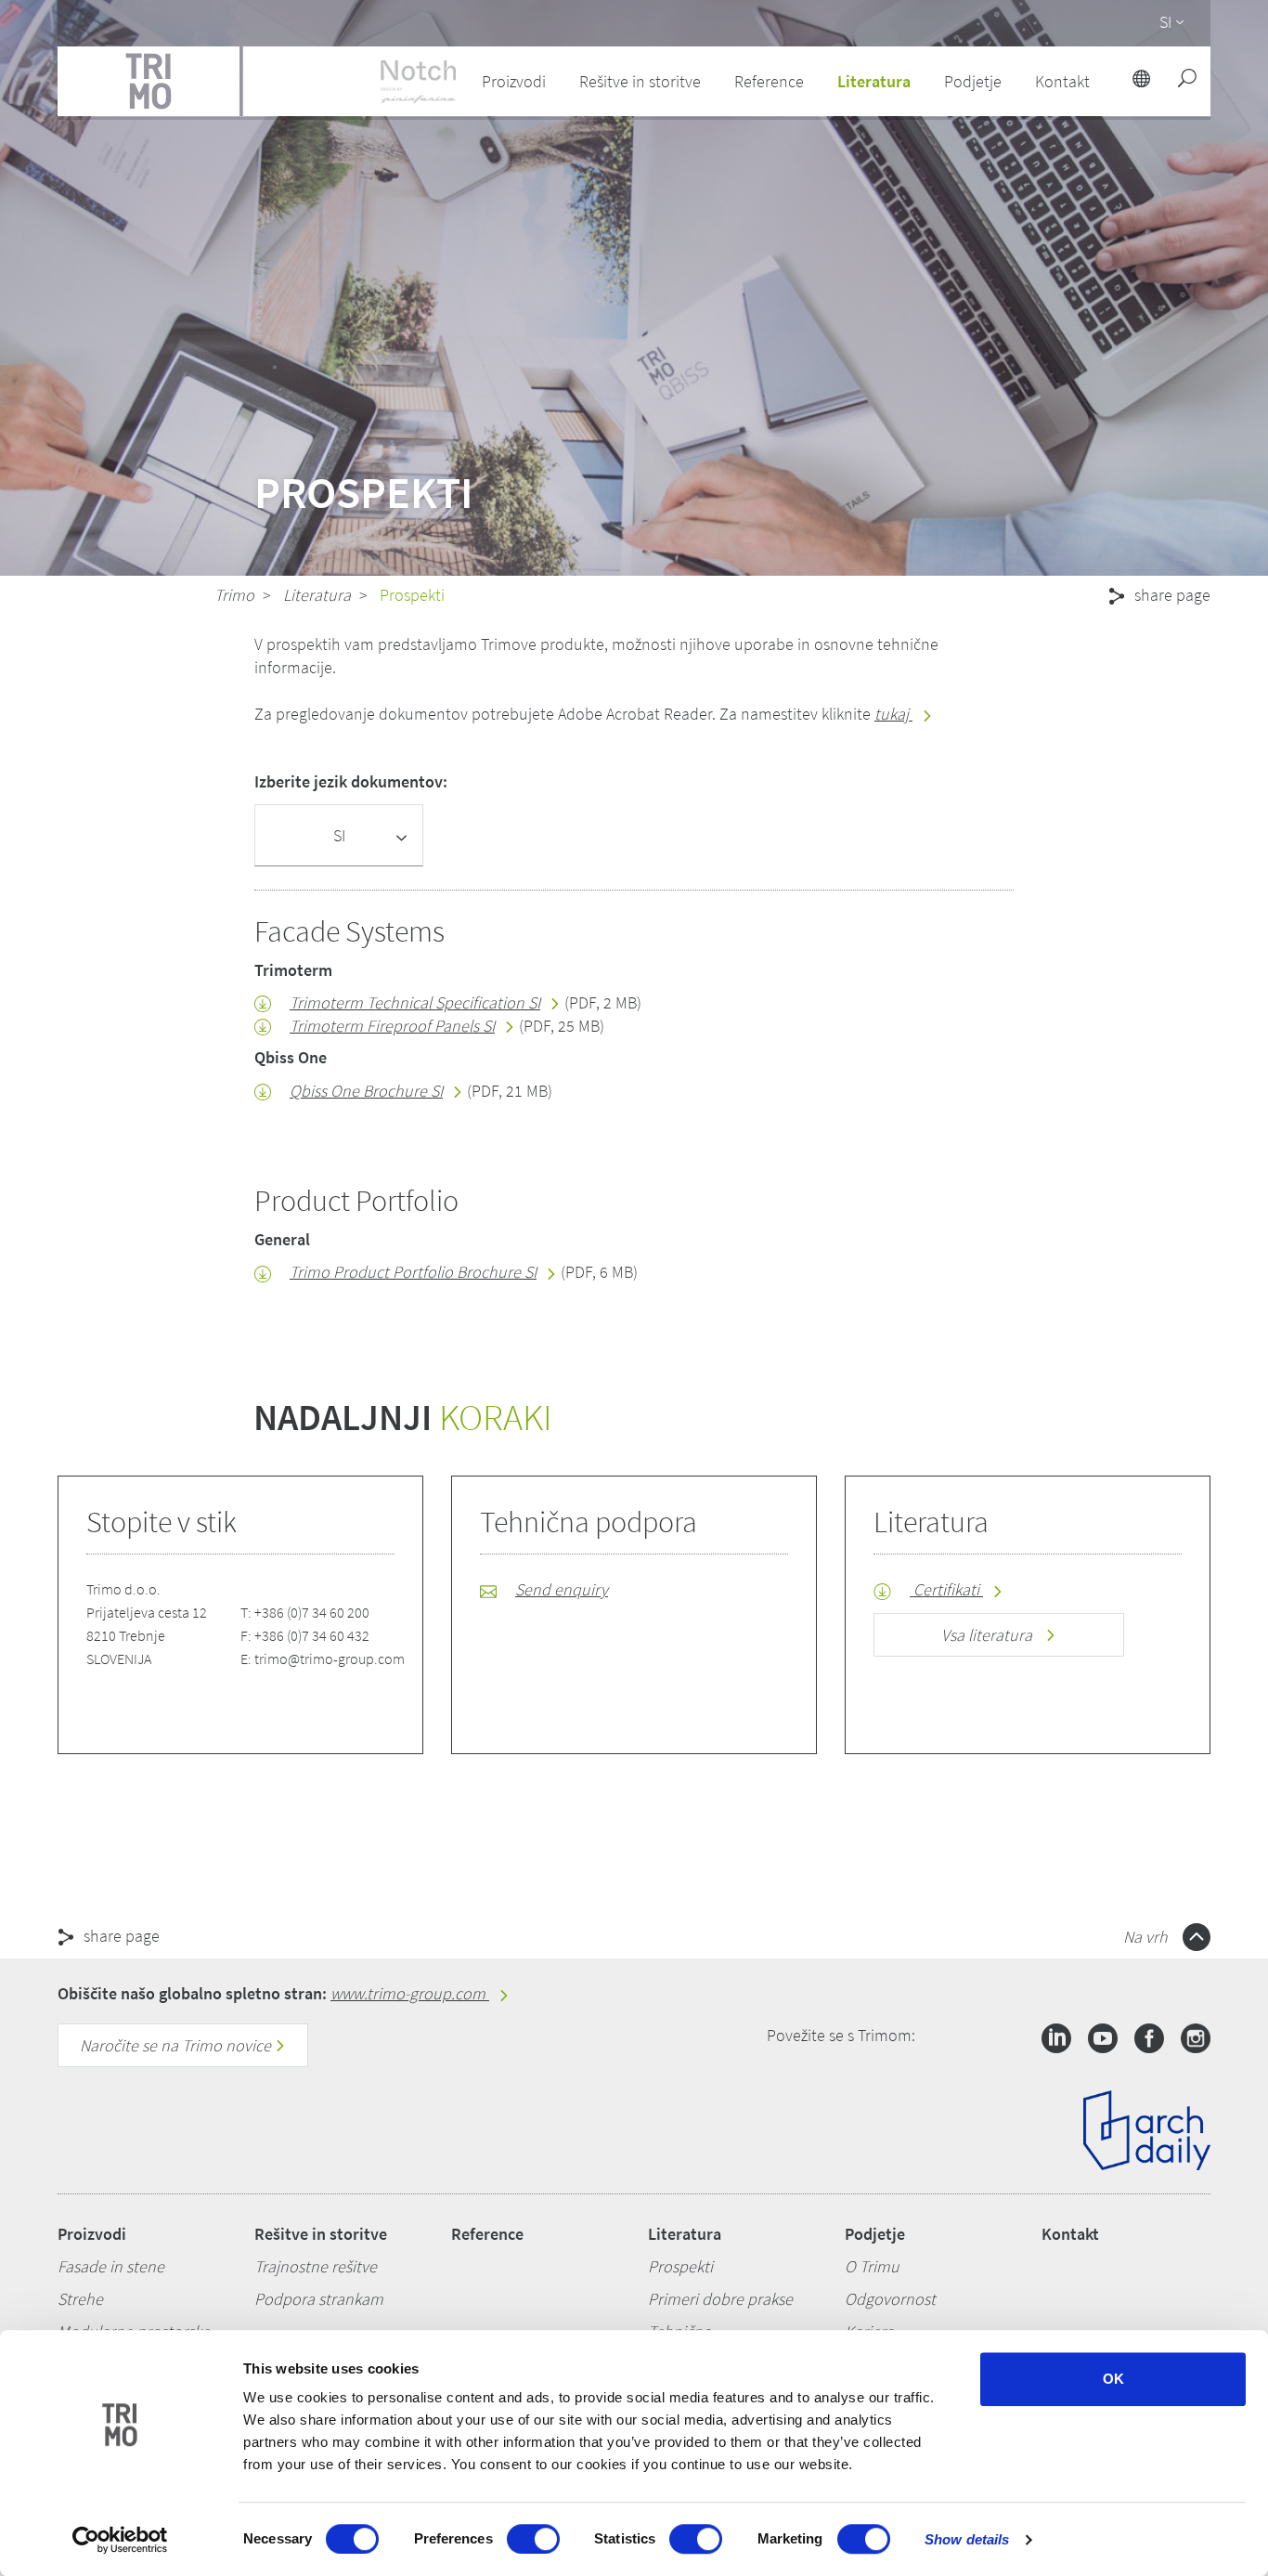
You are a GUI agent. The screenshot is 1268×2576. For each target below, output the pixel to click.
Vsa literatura (989, 1635)
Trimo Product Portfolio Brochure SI (413, 1272)
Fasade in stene (111, 2266)
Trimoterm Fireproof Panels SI (392, 1026)
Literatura (317, 595)
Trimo (234, 595)
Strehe (80, 2299)
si (1165, 22)
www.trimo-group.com (410, 1993)
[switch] (533, 2539)
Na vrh (1147, 1937)
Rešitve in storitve (321, 2234)
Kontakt (1070, 2234)
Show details (967, 2539)
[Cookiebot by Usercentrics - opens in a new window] (120, 2540)
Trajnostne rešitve (316, 2266)
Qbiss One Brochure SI (366, 1091)
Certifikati (946, 1589)
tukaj (893, 714)
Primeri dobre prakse (720, 2299)
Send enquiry (562, 1589)
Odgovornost (890, 2299)
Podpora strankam (319, 2299)
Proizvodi (92, 2234)
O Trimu (872, 2266)
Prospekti (680, 2266)
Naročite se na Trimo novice (177, 2045)
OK (1113, 2379)
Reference (769, 81)
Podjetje (875, 2234)
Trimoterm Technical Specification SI (415, 1002)
